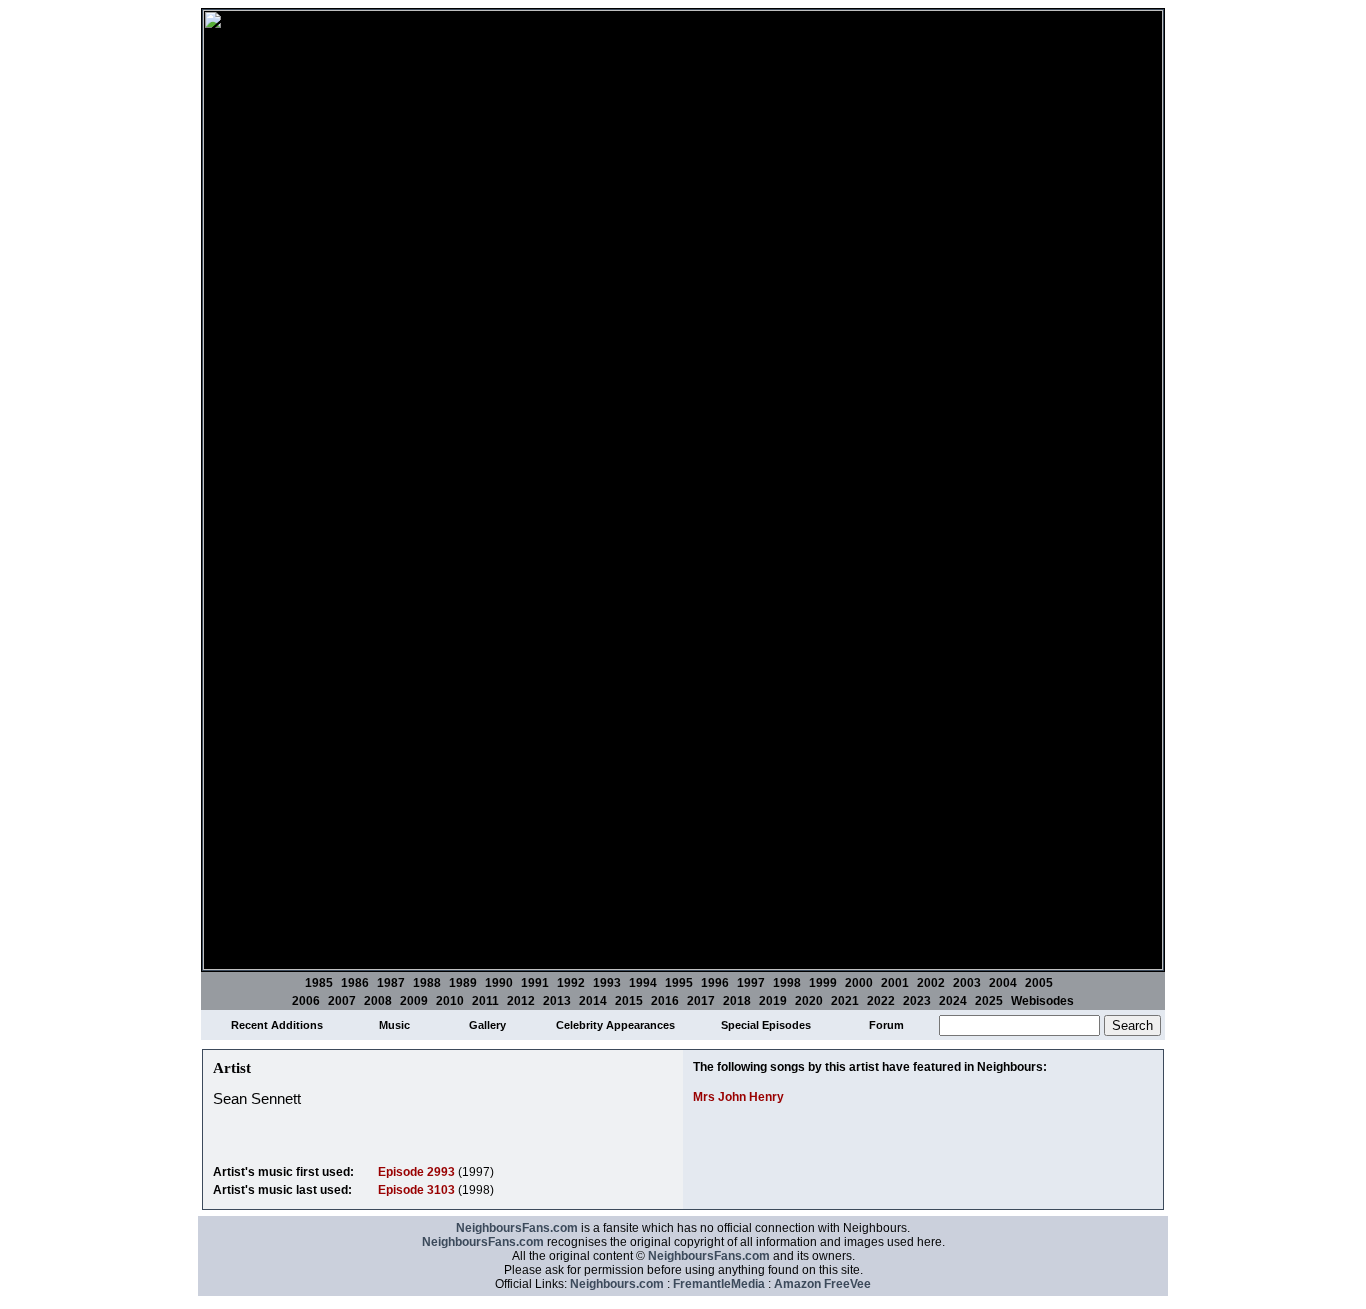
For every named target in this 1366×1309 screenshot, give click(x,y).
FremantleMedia (719, 1284)
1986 (355, 983)
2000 (859, 983)
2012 (521, 1001)
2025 (989, 1001)
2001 (895, 983)
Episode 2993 (416, 1172)
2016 (665, 1001)
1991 (535, 983)
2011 (485, 1001)
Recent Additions (277, 1025)
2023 (917, 1001)
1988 (427, 983)
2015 (629, 1001)
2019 (773, 1001)
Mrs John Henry (738, 1097)
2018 (737, 1001)
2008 (378, 1001)
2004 (1003, 983)
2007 (342, 1001)
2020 (809, 1001)
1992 (571, 983)
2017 (701, 1001)
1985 (319, 983)
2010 (450, 1001)
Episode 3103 (416, 1190)
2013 (557, 1001)
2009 (414, 1001)
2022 (881, 1001)
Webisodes (1042, 1001)
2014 (593, 1001)
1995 (679, 983)
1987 (391, 983)
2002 (931, 983)
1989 (463, 983)
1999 (823, 983)
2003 (967, 983)
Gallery (487, 1025)
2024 (953, 1001)
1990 (499, 983)
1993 (607, 983)
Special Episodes (766, 1025)
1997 (751, 983)
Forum (886, 1025)
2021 (845, 1001)
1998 (787, 983)
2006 (306, 1001)
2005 (1039, 983)
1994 (643, 983)
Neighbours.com (617, 1284)
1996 (715, 983)
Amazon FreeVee (822, 1284)
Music (394, 1025)
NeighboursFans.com (517, 1228)
